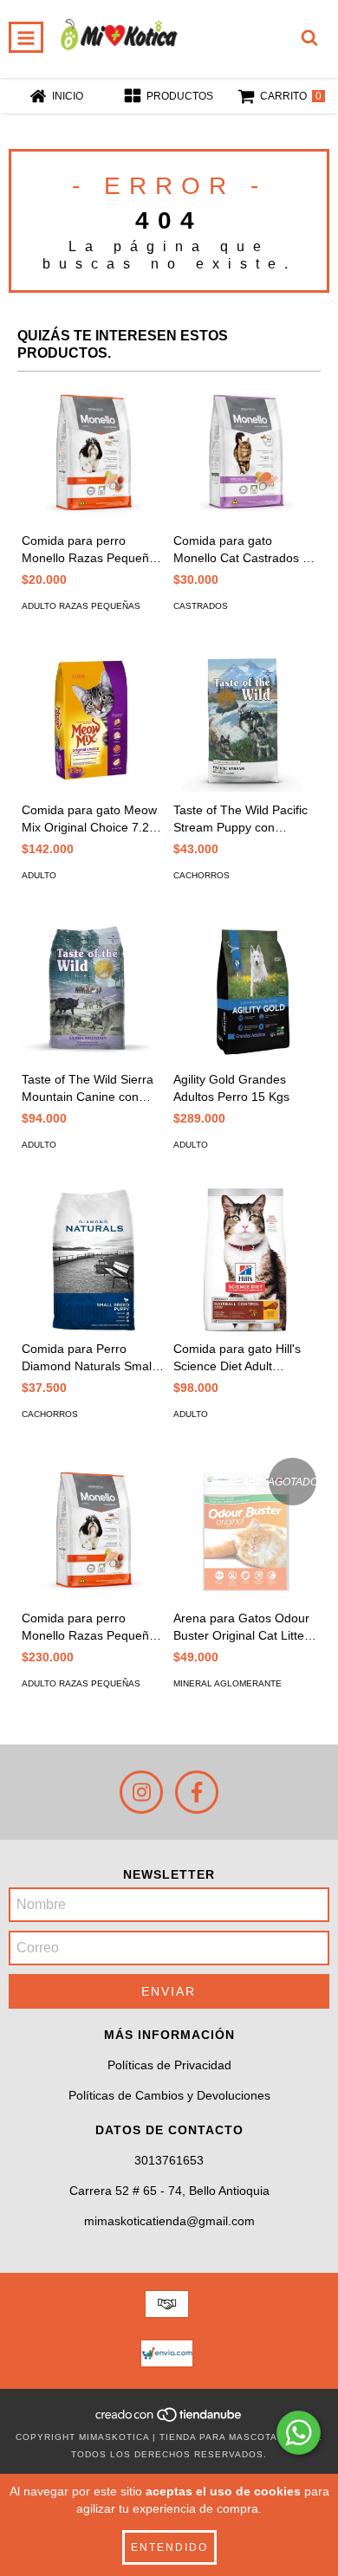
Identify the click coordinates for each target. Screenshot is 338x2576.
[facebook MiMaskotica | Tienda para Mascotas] (197, 1792)
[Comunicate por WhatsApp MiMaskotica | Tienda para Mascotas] (299, 2433)
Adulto (39, 875)
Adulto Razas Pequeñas (81, 606)
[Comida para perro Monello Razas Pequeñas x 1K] (93, 452)
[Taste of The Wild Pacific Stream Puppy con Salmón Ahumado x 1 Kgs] (245, 721)
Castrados (201, 606)
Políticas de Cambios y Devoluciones (169, 2095)
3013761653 (169, 2160)
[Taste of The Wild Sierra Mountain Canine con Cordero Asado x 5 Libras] (93, 990)
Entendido (169, 2547)
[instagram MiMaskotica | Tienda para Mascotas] (141, 1792)
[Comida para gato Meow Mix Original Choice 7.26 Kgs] (93, 721)
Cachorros (201, 875)
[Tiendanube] (169, 2420)
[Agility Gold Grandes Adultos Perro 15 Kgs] (245, 990)
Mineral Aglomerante (227, 1683)
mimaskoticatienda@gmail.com (169, 2221)
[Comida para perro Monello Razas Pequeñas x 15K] (93, 1529)
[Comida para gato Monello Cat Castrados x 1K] (245, 452)
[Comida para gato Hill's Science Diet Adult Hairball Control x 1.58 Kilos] (245, 1260)
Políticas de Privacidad (169, 2065)
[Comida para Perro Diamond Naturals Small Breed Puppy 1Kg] (93, 1260)
